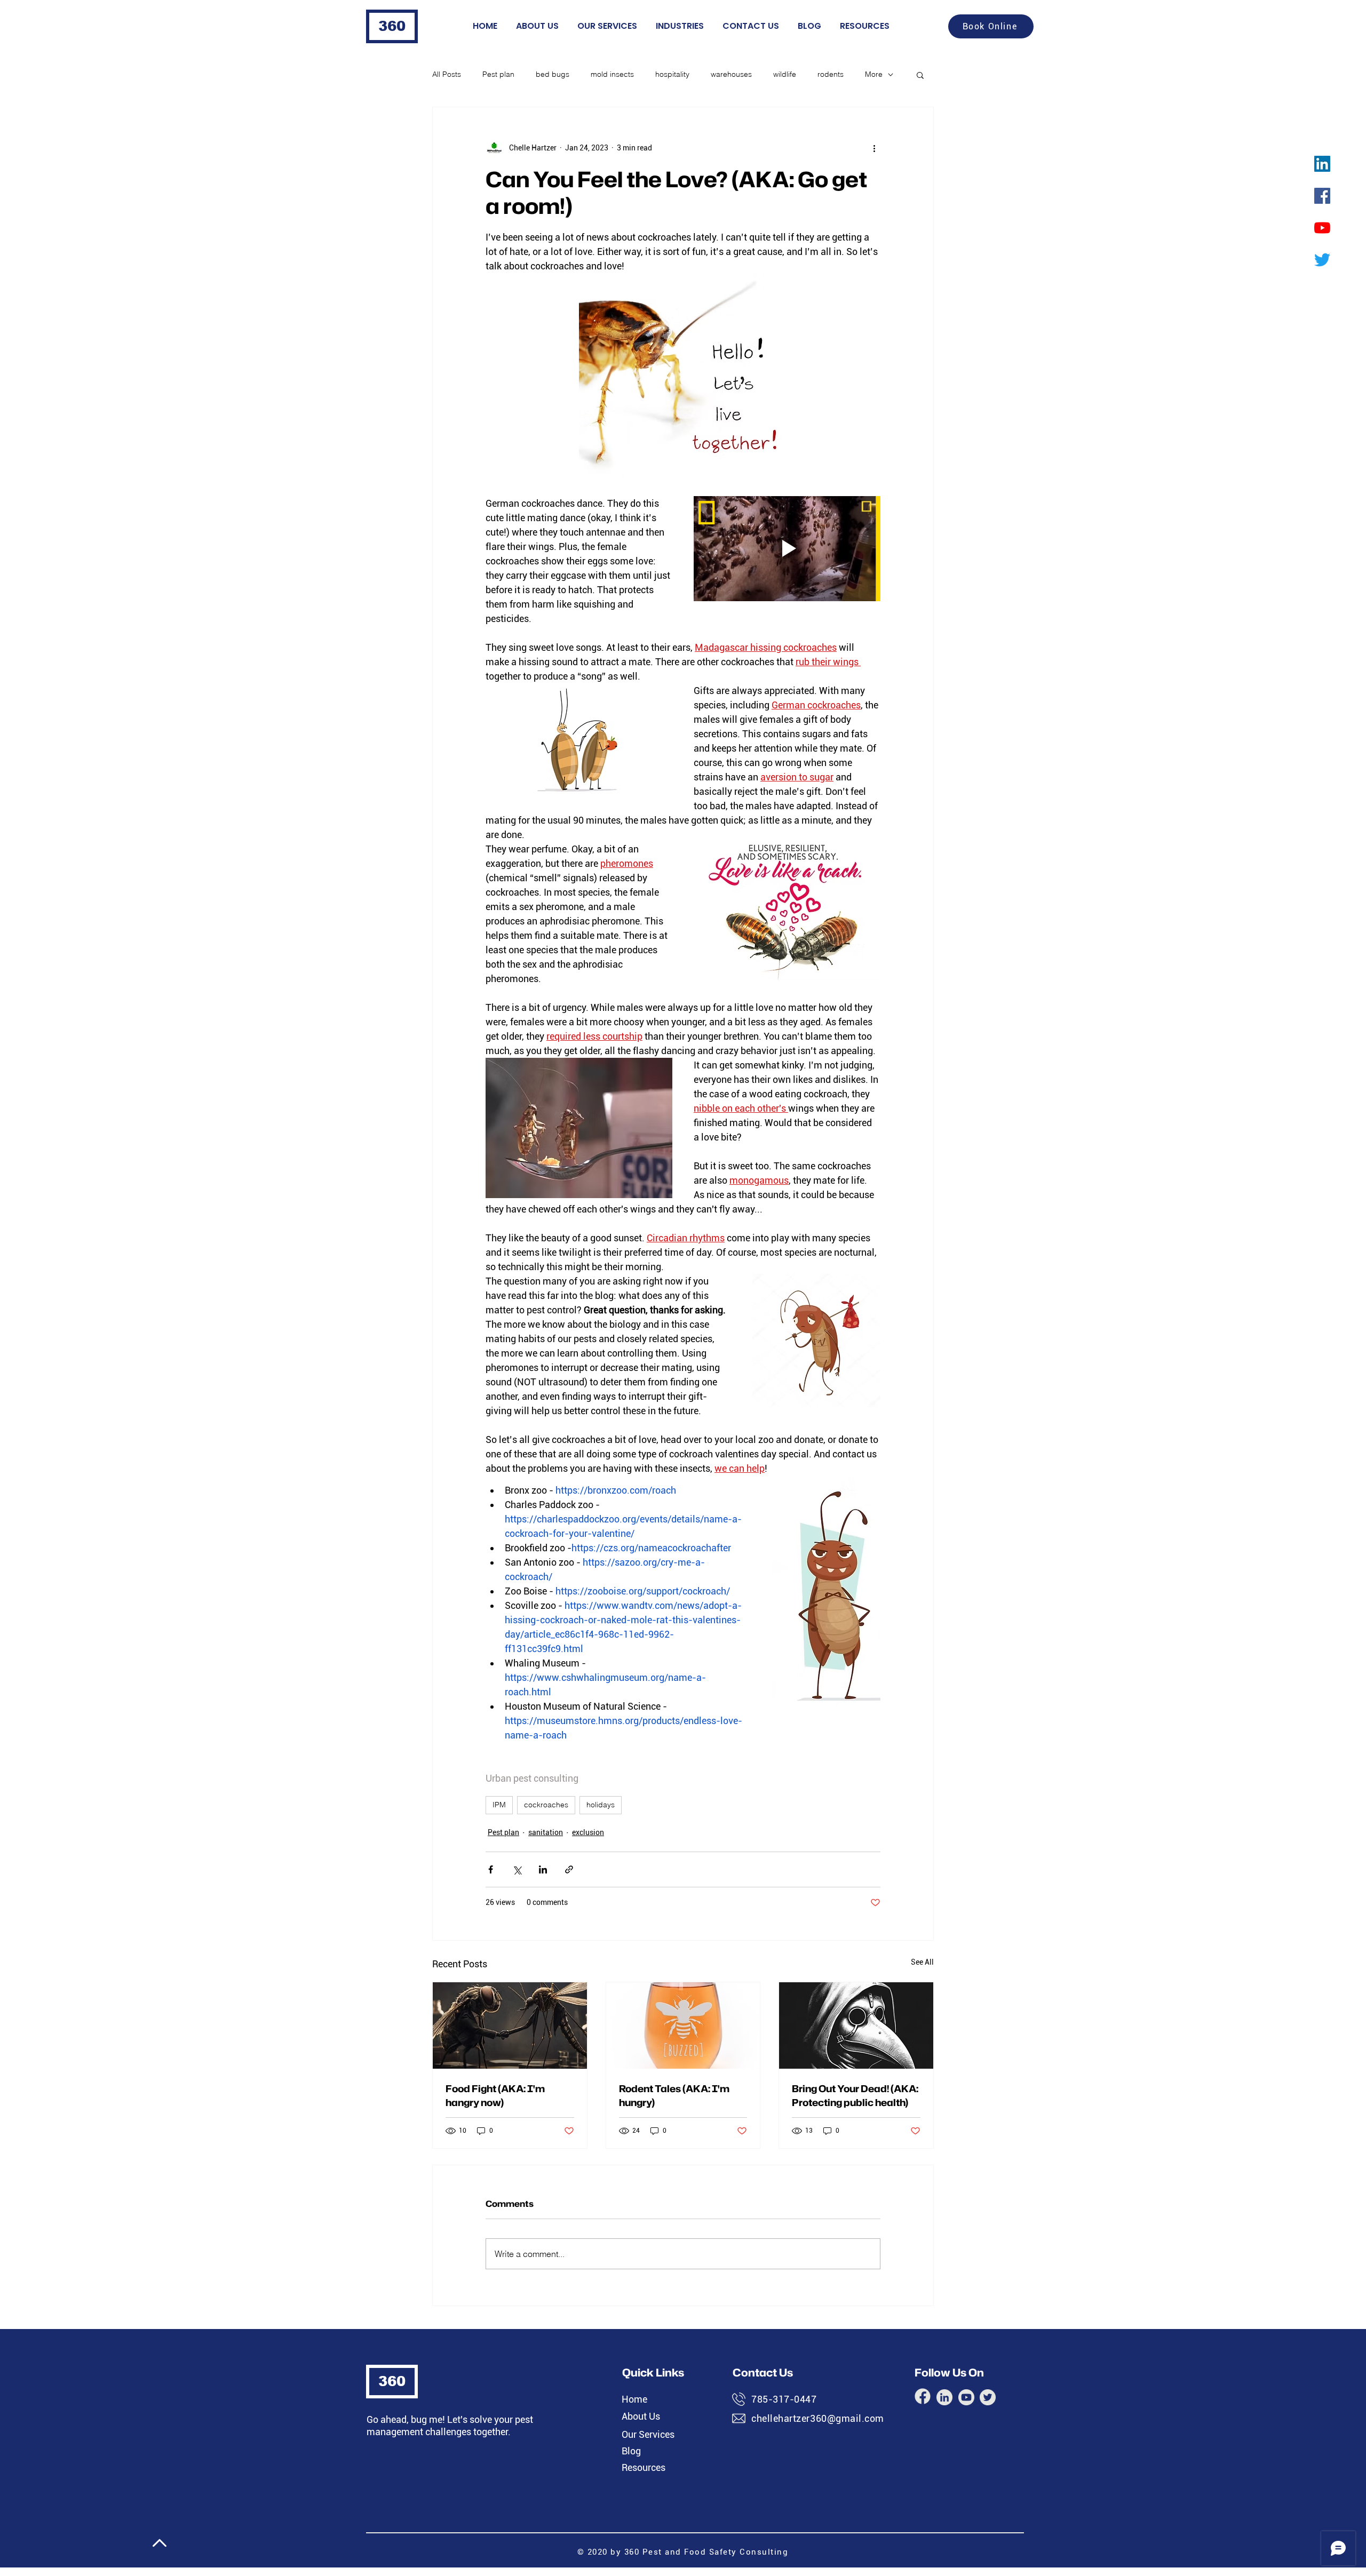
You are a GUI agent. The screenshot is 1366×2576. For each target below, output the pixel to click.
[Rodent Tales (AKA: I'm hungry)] (683, 2025)
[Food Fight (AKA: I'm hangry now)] (510, 2025)
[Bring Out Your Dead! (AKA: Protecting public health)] (856, 2025)
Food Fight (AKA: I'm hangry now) (495, 2095)
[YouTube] (1322, 228)
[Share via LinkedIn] (543, 1869)
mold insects (612, 74)
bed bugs (553, 74)
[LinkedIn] (1322, 164)
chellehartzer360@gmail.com (818, 2418)
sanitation (546, 1832)
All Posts (447, 74)
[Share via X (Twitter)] (517, 1869)
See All (922, 1962)
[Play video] (787, 549)
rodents (831, 74)
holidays (601, 1805)
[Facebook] (1322, 196)
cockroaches (546, 1805)
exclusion (588, 1832)
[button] (920, 75)
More (874, 74)
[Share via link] (569, 1869)
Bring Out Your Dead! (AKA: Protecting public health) (855, 2095)
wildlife (785, 74)
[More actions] (874, 148)
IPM (499, 1805)
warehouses (731, 74)
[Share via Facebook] (491, 1869)
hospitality (672, 74)
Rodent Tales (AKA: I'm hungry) (674, 2095)
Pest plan (498, 74)
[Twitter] (1322, 260)
